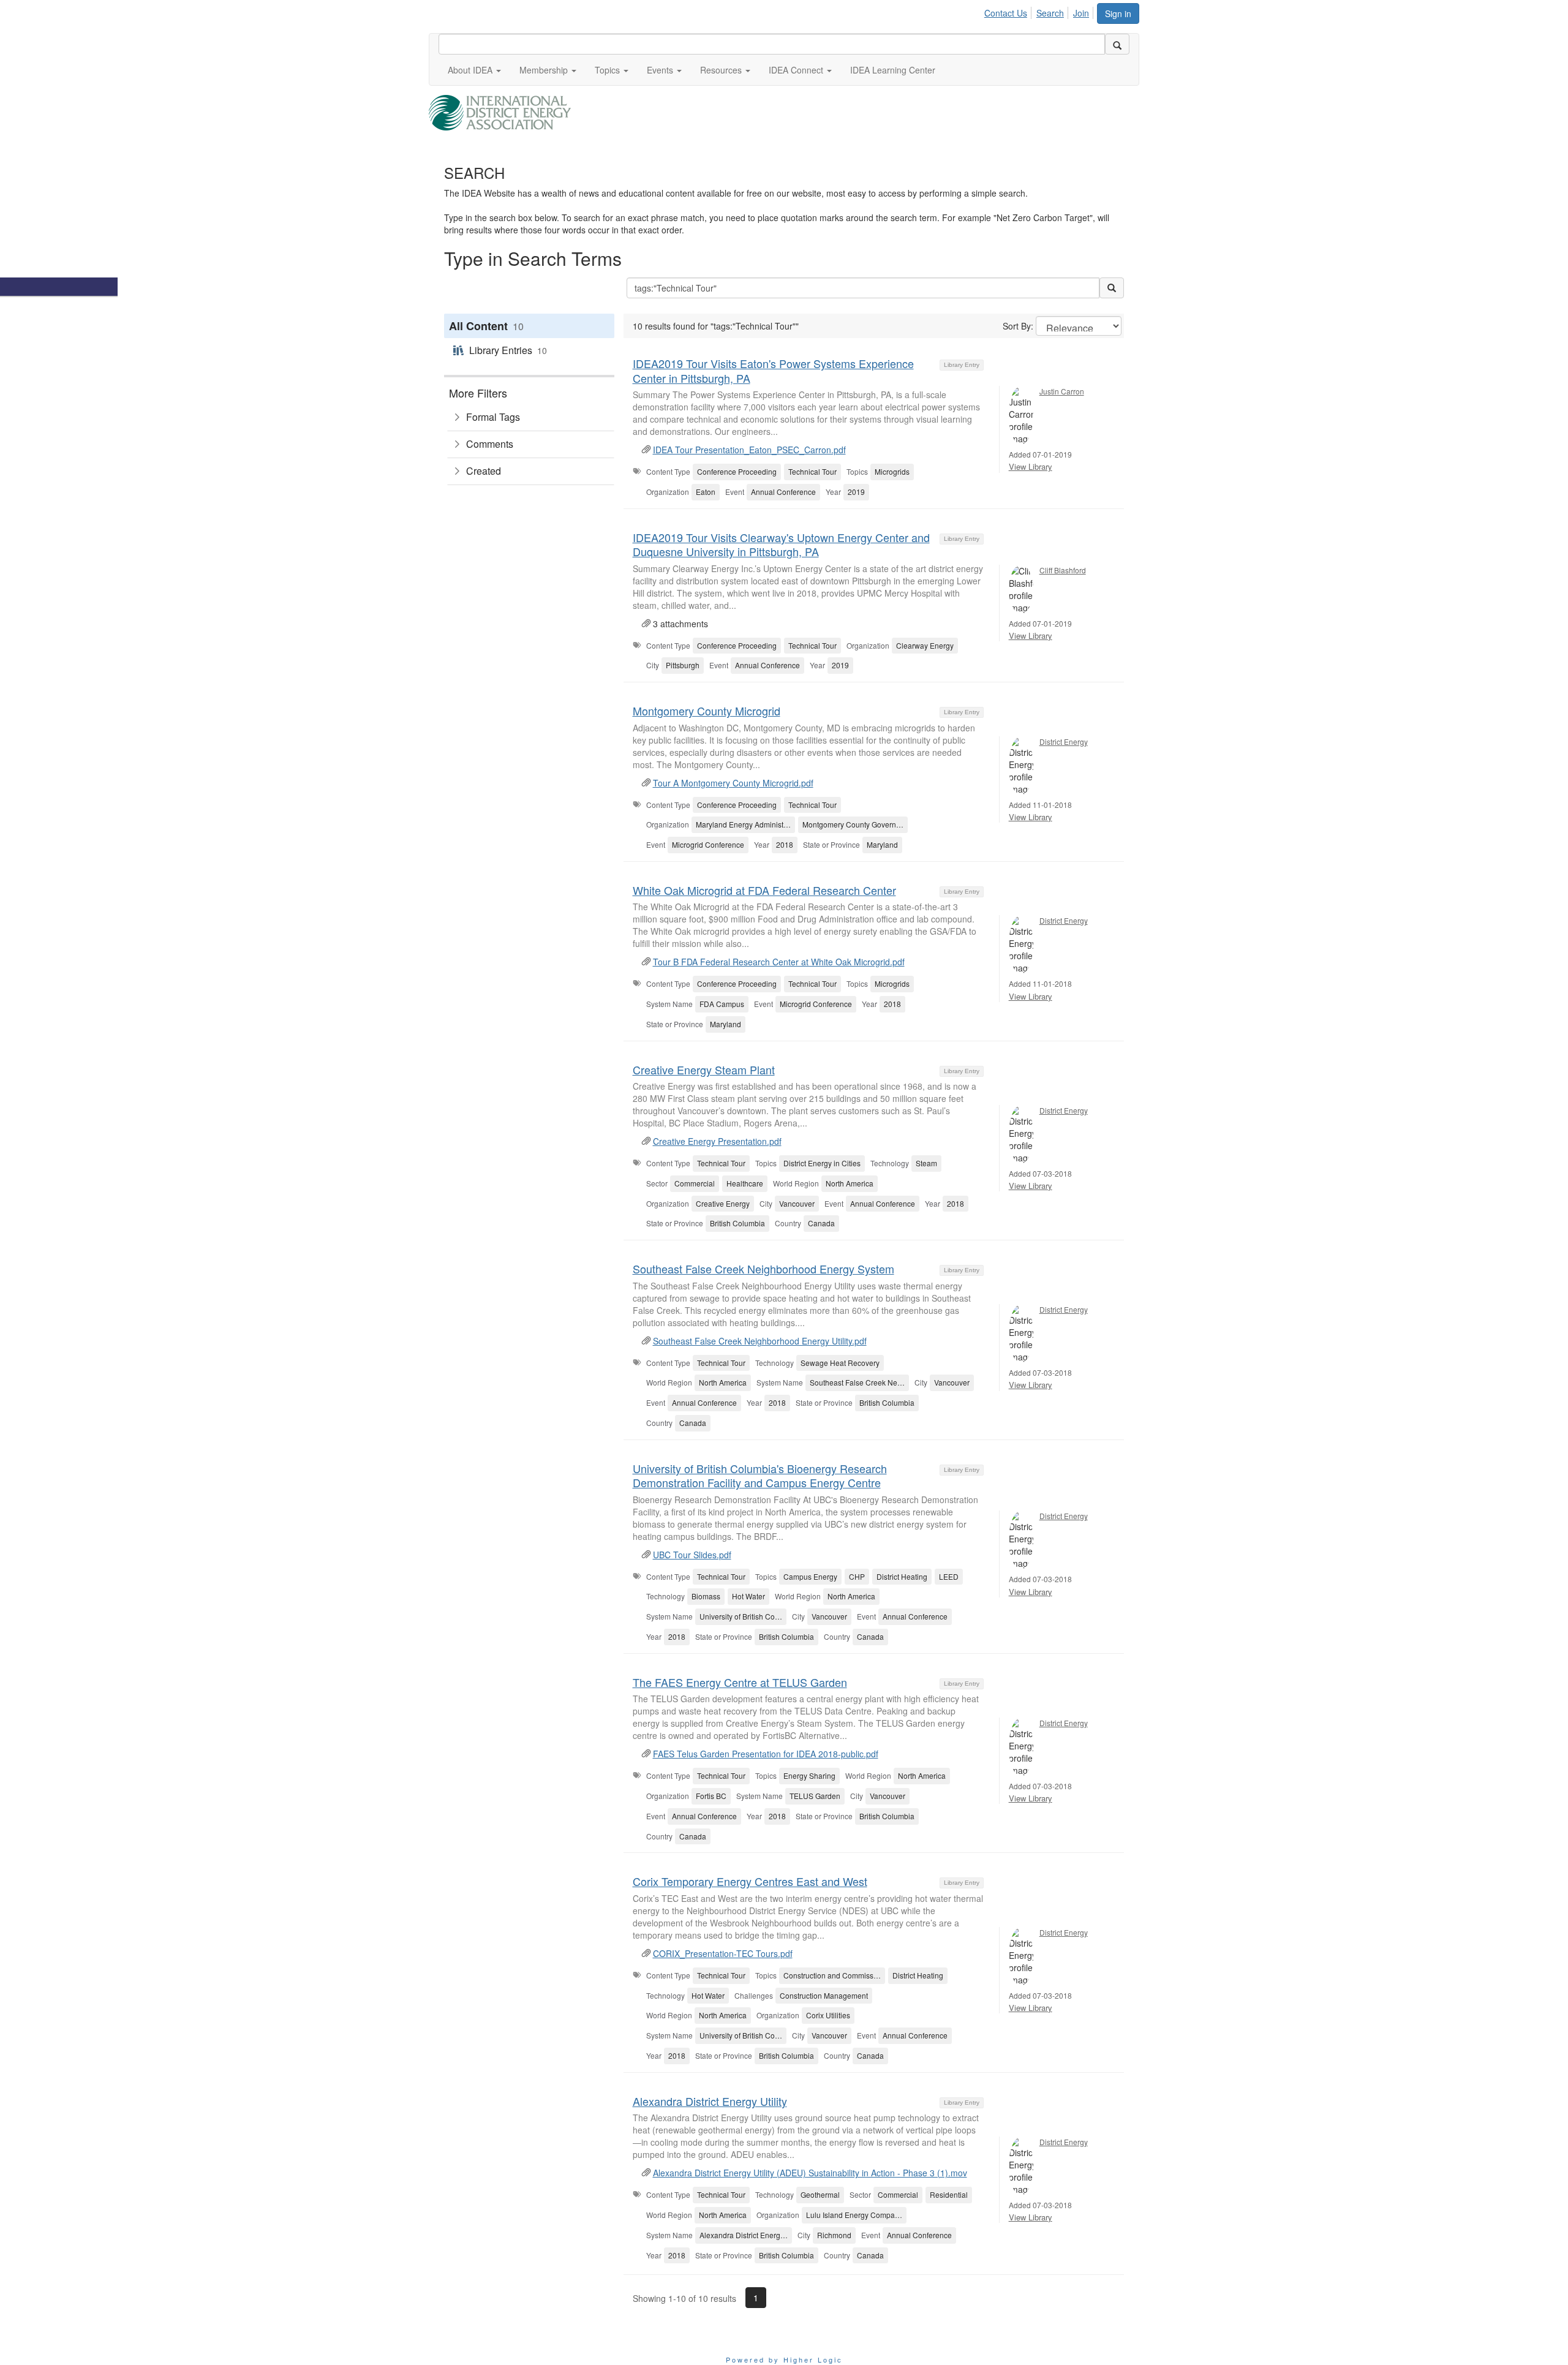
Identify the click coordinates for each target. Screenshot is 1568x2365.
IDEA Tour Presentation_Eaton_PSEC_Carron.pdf (749, 450)
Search (1050, 13)
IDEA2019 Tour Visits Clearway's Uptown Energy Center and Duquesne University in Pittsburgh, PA (781, 544)
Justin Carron (1062, 391)
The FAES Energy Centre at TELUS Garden (740, 1682)
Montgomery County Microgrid (707, 711)
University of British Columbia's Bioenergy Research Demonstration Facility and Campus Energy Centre (760, 1475)
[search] (1117, 44)
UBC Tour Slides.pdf (692, 1555)
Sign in (1118, 13)
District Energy (1064, 741)
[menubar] (1040, 11)
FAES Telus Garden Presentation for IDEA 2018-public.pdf (766, 1754)
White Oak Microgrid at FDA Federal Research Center (764, 890)
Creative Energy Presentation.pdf (717, 1141)
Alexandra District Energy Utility (710, 2101)
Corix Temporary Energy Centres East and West (750, 1881)
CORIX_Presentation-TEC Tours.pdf (723, 1953)
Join (1081, 13)
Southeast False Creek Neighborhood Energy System (763, 1269)
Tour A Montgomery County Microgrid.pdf (733, 783)
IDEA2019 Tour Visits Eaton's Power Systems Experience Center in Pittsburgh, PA (773, 370)
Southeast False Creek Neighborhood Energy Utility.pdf (760, 1341)
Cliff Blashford (1063, 570)
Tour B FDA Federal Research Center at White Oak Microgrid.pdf (779, 962)
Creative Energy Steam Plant (704, 1069)
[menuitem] (1009, 11)
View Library (1031, 466)
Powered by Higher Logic (784, 2359)
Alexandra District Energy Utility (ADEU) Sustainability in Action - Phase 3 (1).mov (810, 2173)
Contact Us (1006, 13)
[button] (474, 70)
